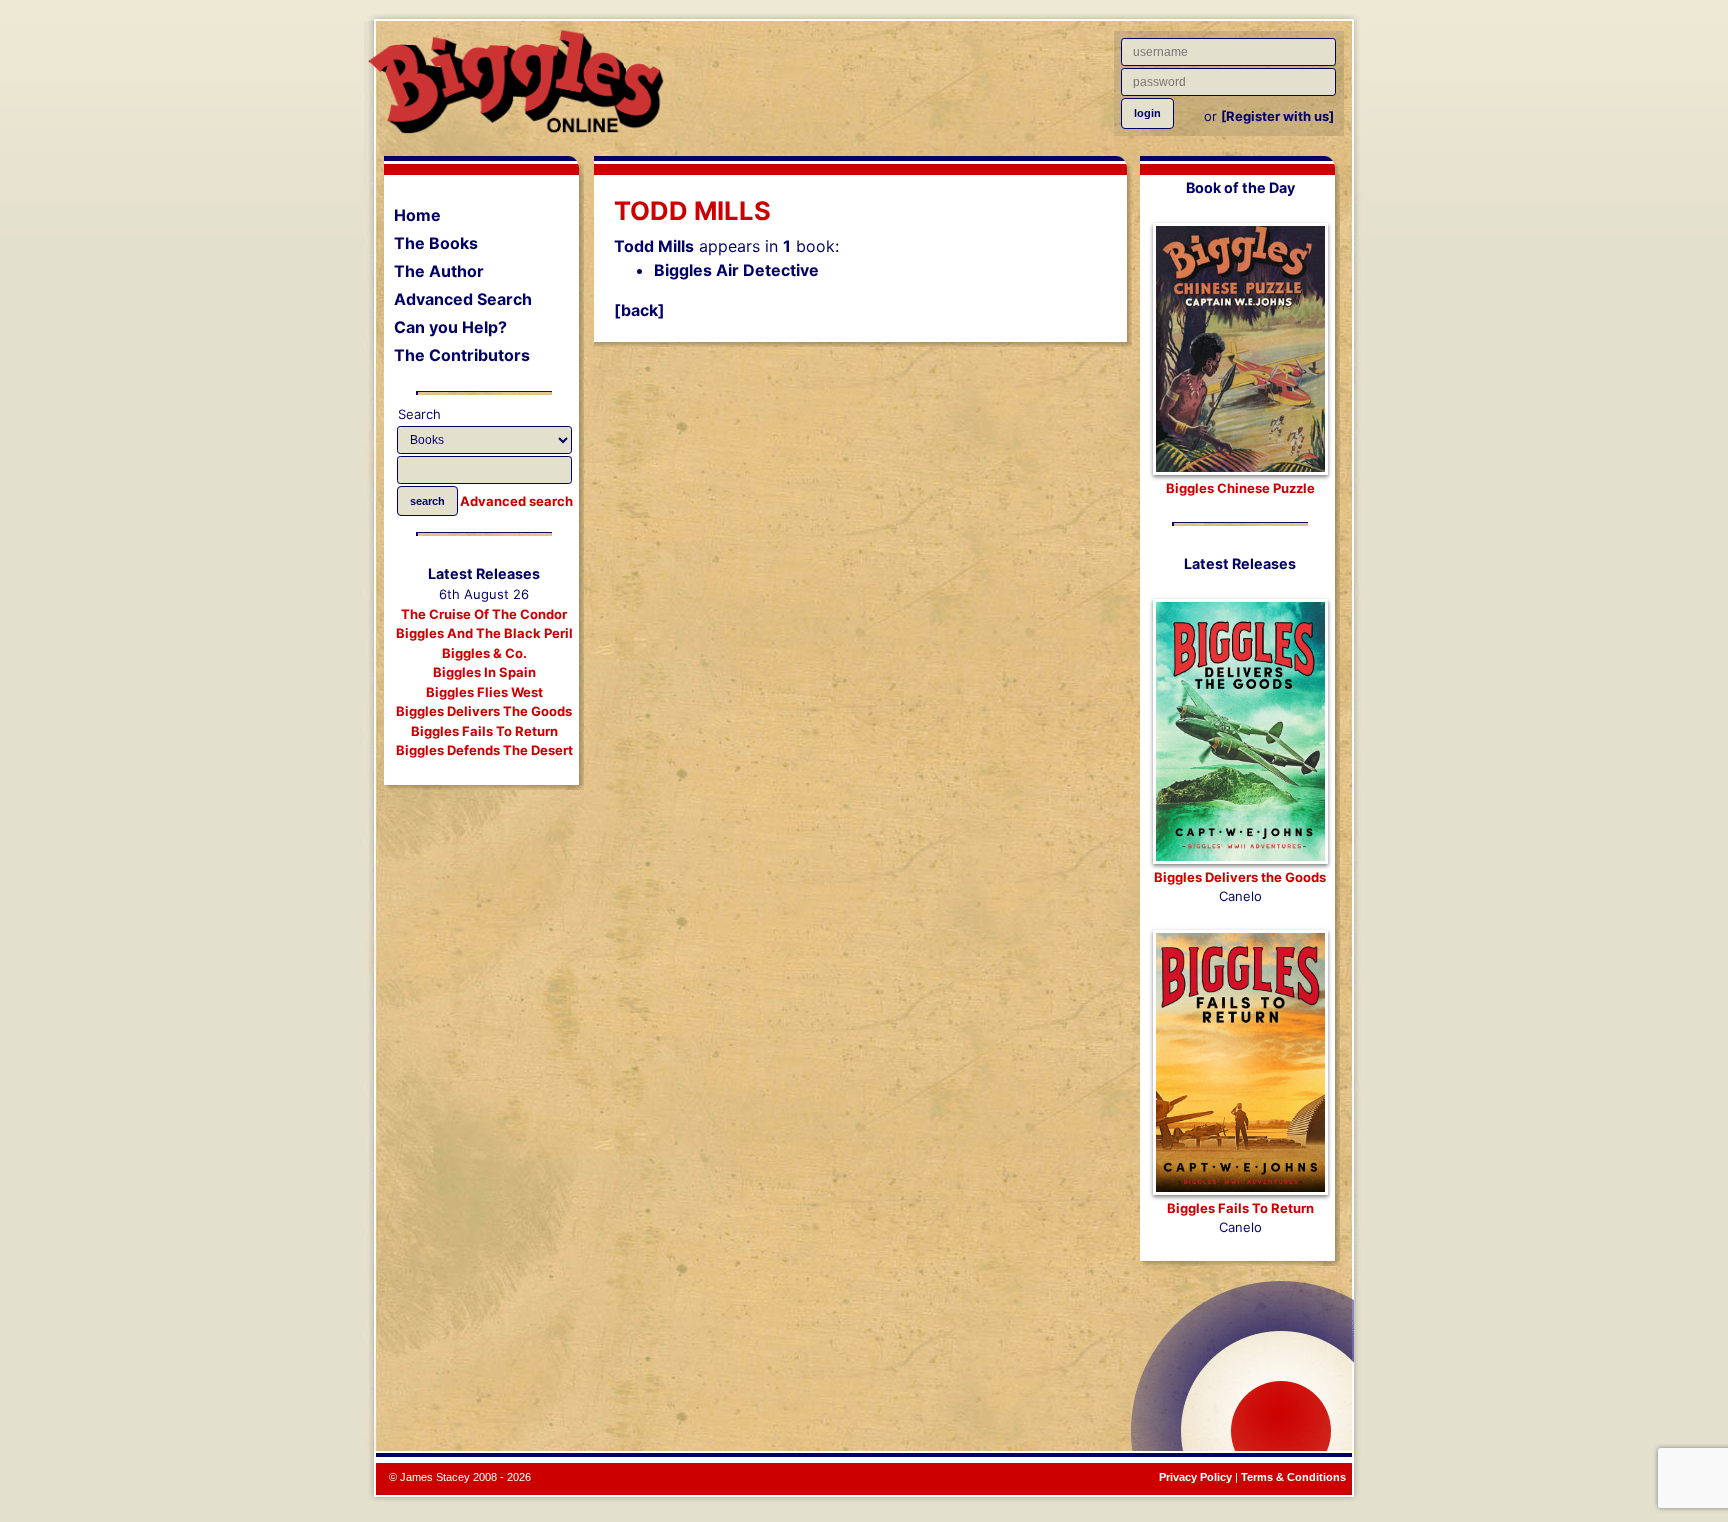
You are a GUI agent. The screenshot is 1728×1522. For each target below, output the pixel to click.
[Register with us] (1277, 116)
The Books (436, 243)
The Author (439, 271)
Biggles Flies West (484, 692)
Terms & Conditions (1293, 1477)
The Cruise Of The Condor (484, 614)
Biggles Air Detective (736, 270)
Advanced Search (463, 299)
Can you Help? (450, 327)
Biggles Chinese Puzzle (1240, 488)
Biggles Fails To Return (484, 731)
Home (417, 215)
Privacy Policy (1195, 1477)
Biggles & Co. (484, 653)
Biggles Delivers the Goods (1240, 877)
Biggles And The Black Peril (484, 633)
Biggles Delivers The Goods (484, 711)
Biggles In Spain (484, 672)
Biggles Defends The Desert (484, 750)
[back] (639, 310)
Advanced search (516, 501)
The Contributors (462, 355)
